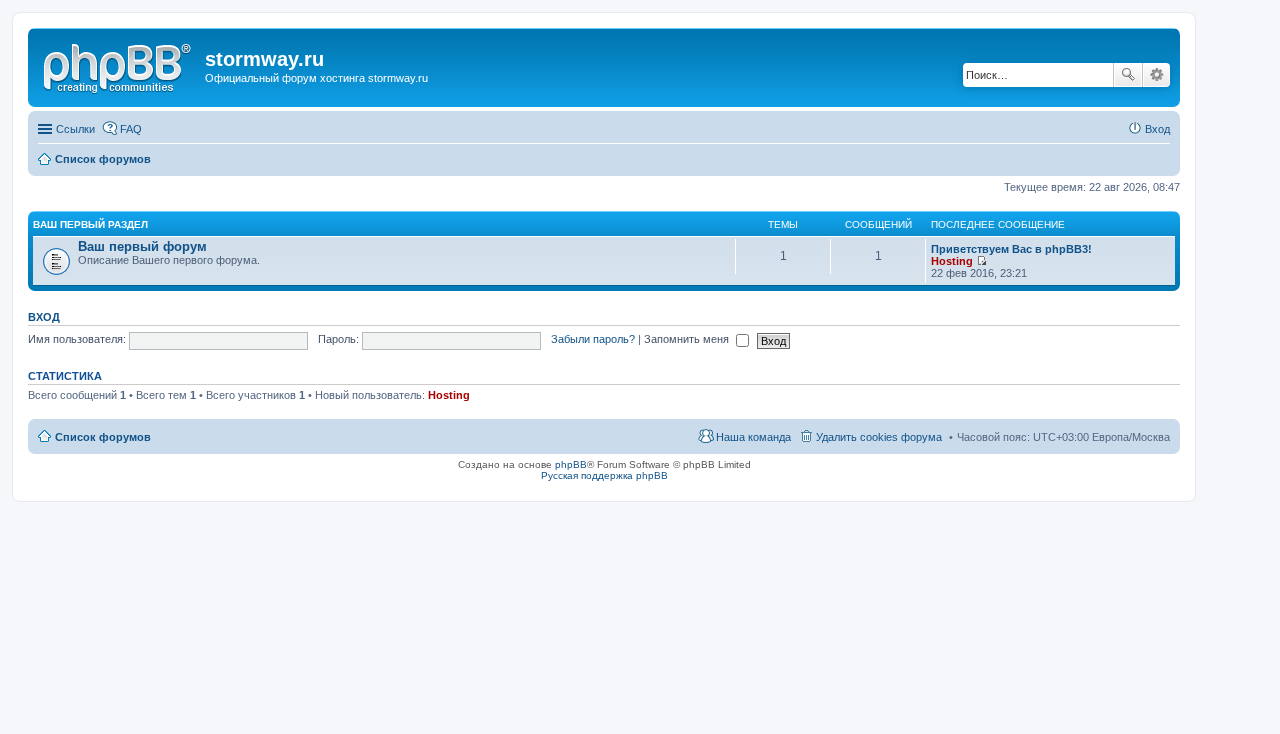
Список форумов (103, 437)
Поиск (1128, 75)
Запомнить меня (688, 339)
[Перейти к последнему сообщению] (981, 261)
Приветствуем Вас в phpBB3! (1011, 249)
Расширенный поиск (1156, 75)
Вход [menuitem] (1157, 129)
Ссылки (75, 129)
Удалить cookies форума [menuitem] (879, 437)
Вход (44, 317)
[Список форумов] (119, 65)
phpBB (571, 464)
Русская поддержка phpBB (604, 475)
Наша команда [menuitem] (753, 437)
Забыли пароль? (593, 339)
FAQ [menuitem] (131, 129)
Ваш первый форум (142, 246)
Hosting (952, 261)
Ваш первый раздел (90, 224)
